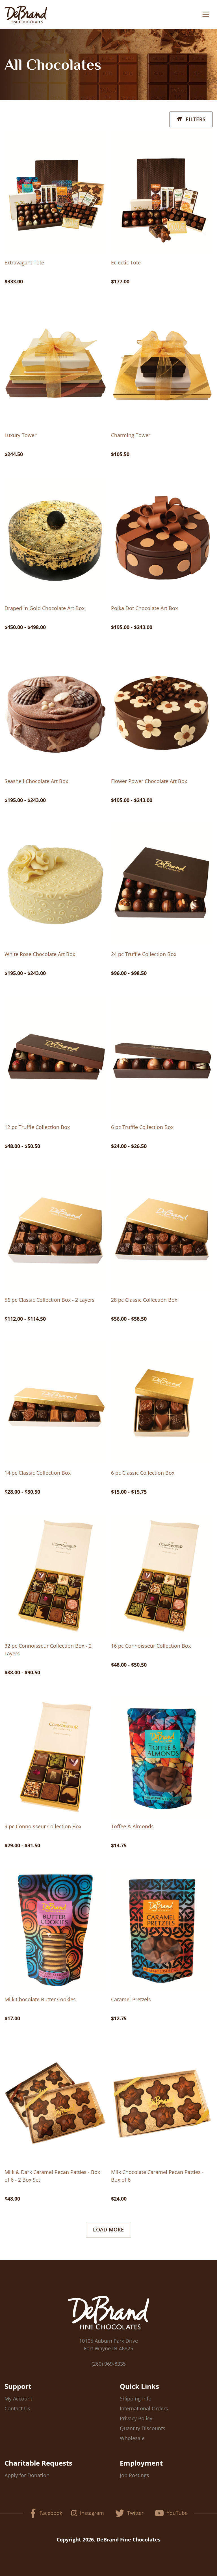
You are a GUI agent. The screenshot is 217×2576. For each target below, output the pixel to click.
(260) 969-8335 (109, 2364)
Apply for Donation (27, 2475)
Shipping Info (136, 2398)
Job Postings (134, 2475)
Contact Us (17, 2408)
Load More (108, 2229)
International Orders (144, 2408)
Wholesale (132, 2438)
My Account (18, 2398)
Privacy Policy (136, 2418)
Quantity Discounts (143, 2428)
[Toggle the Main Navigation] (206, 14)
